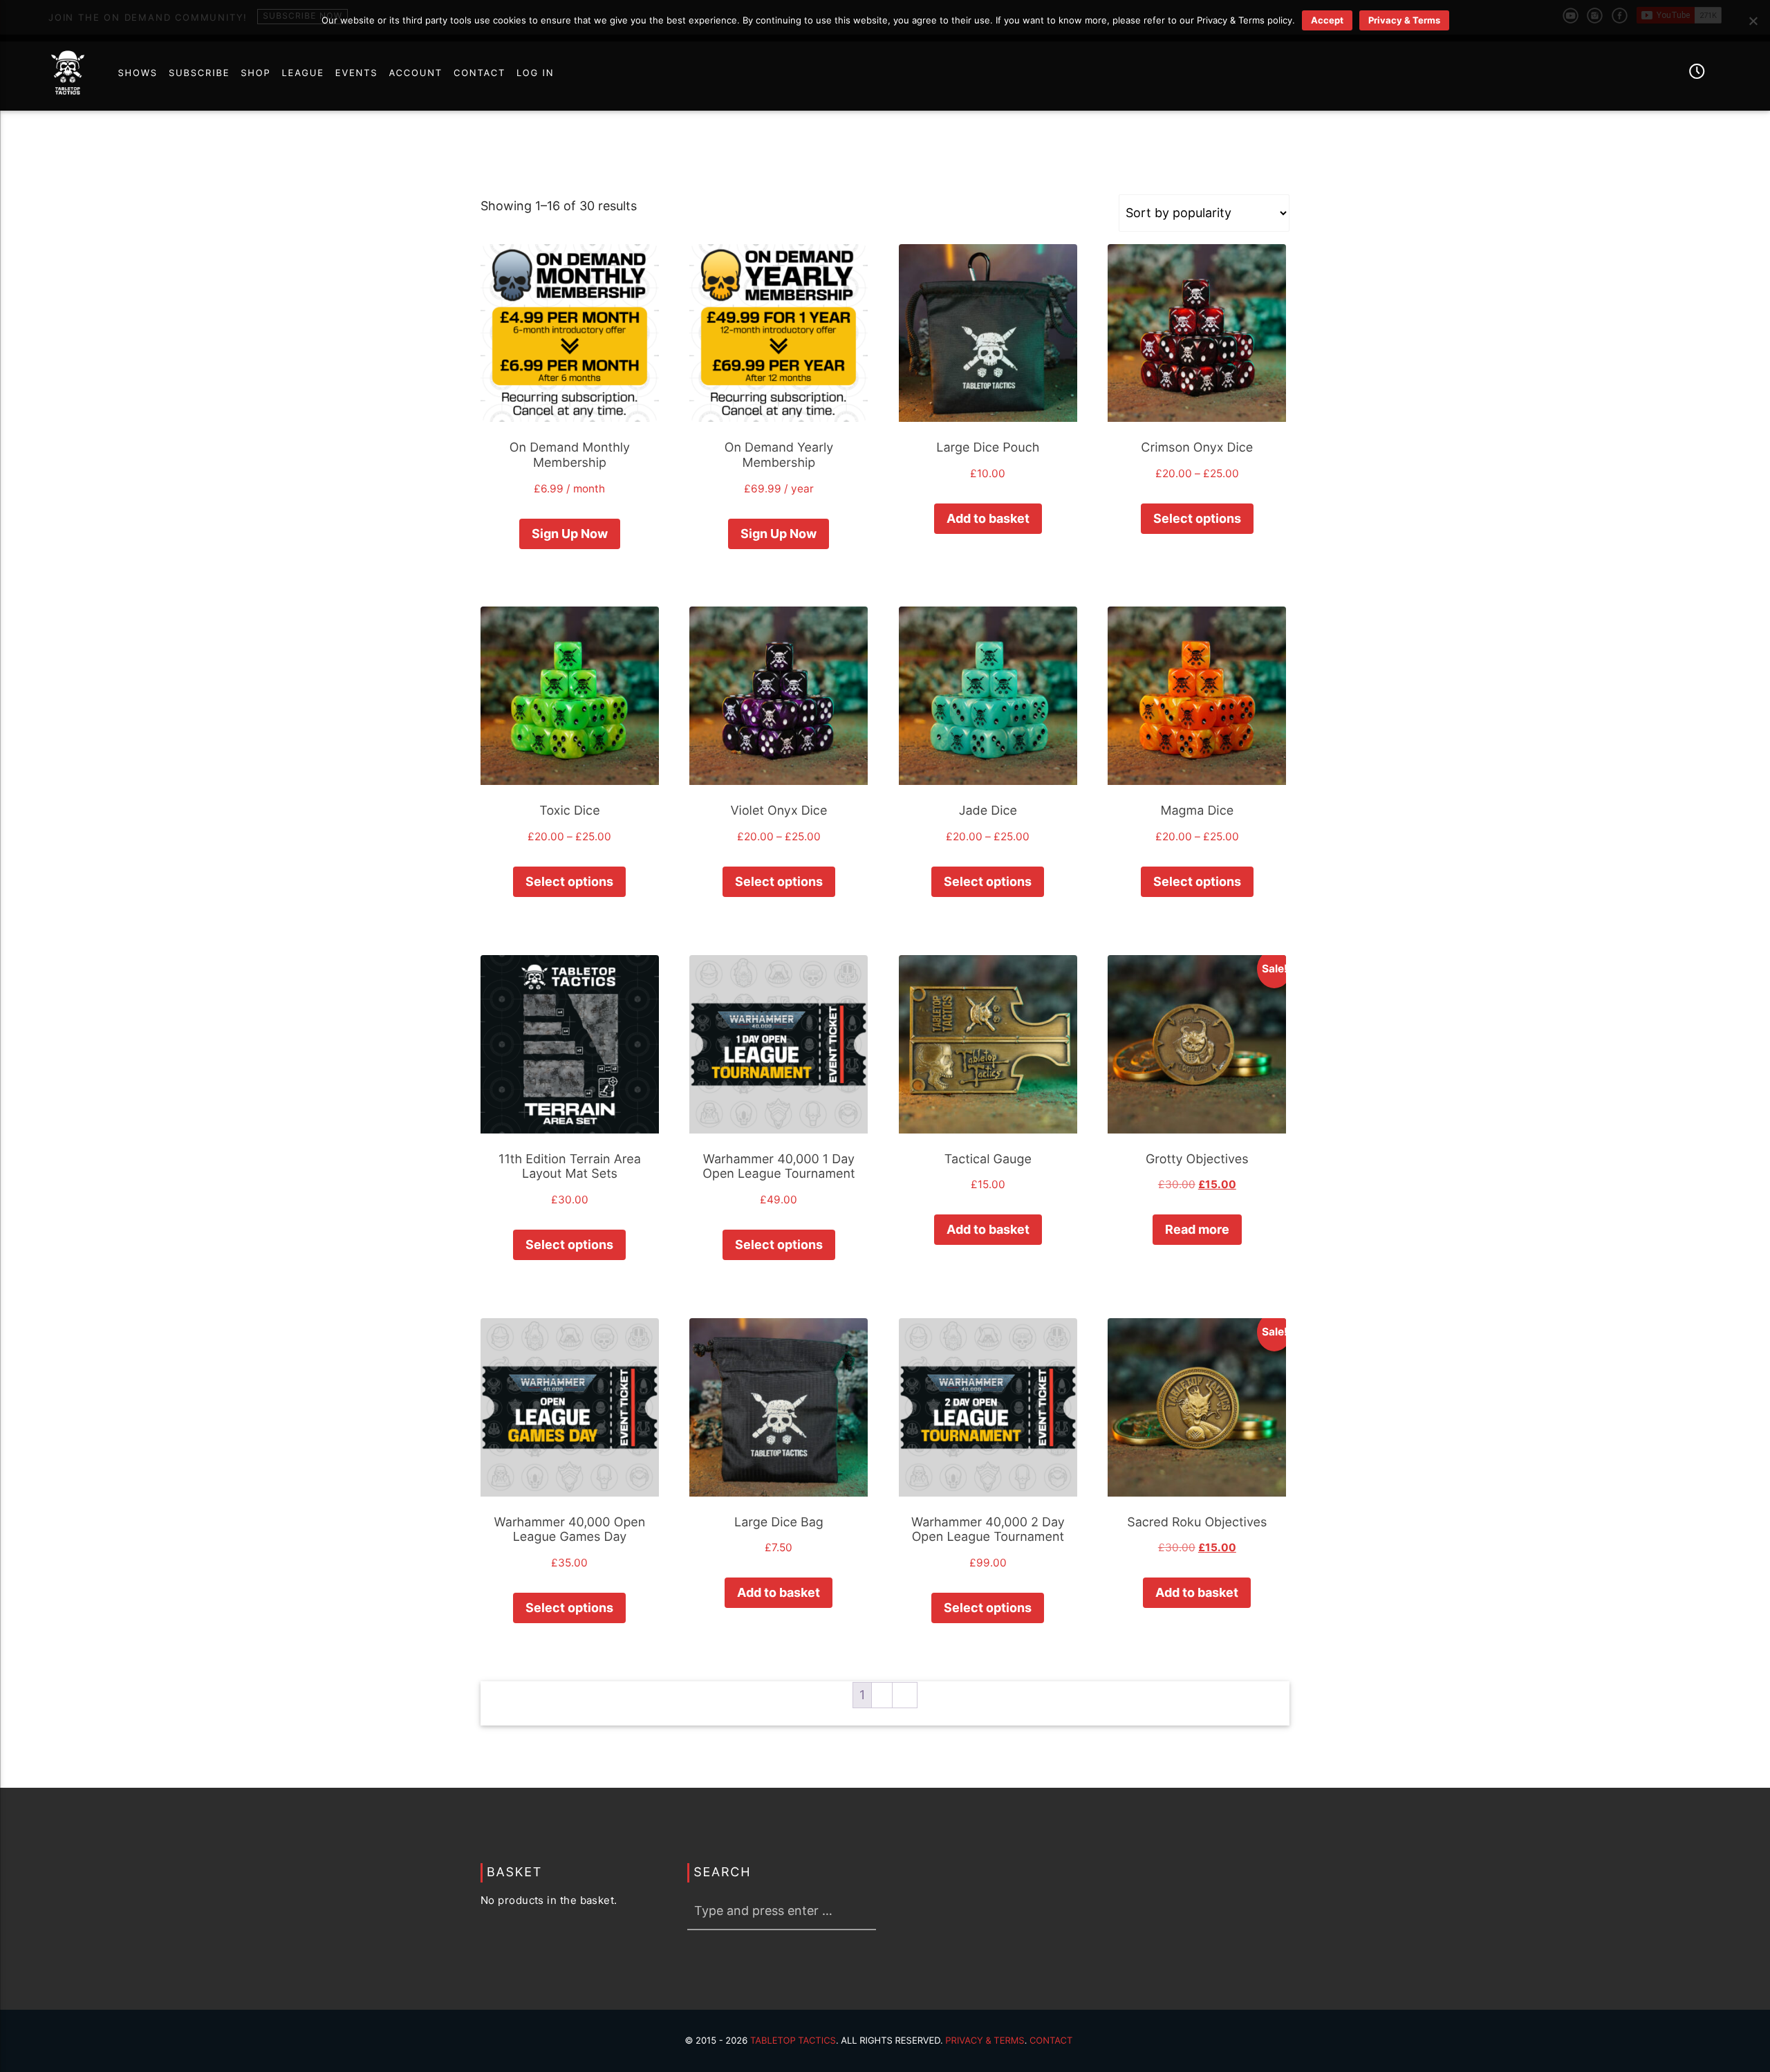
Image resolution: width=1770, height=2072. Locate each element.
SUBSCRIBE (199, 73)
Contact (1051, 2041)
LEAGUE (303, 73)
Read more (1197, 1229)
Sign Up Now (570, 534)
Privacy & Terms (985, 2041)
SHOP (255, 73)
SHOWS (137, 73)
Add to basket (988, 518)
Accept (1327, 20)
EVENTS (357, 73)
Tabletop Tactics (793, 2041)
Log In (535, 73)
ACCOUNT (416, 73)
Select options (1197, 518)
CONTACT (479, 73)
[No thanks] (1753, 21)
